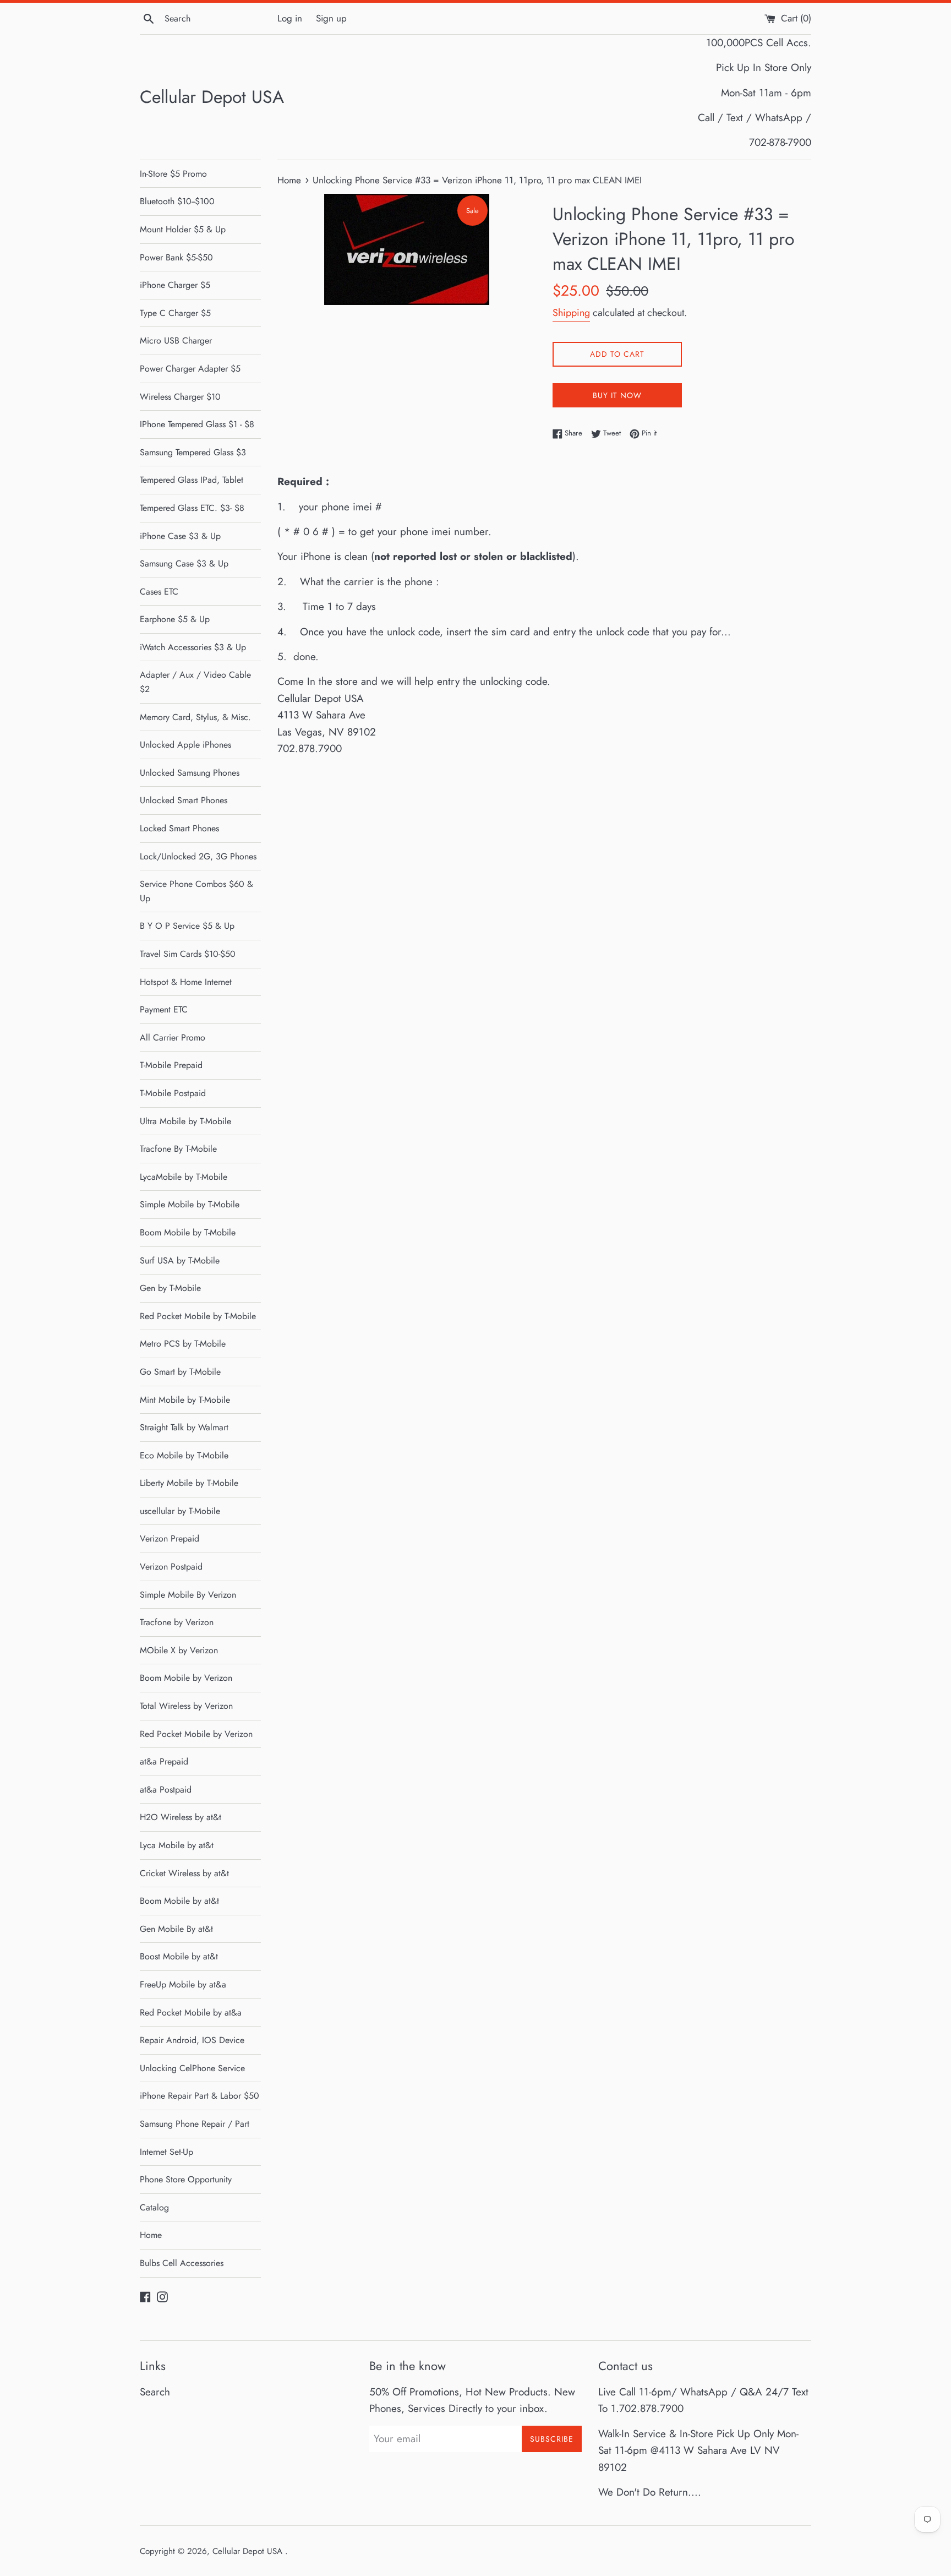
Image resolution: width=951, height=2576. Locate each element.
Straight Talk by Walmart (184, 1427)
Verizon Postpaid (171, 1567)
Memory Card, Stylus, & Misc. (195, 717)
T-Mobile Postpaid (173, 1093)
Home (151, 2235)
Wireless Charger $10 (180, 397)
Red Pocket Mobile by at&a (191, 2013)
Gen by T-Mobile (170, 1288)
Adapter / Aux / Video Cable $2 (195, 682)
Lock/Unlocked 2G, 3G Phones (198, 856)
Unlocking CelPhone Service (192, 2068)
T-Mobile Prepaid (171, 1065)
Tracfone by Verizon (177, 1622)
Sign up (331, 18)
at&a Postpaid (166, 1790)
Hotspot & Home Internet (186, 982)
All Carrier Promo (173, 1038)
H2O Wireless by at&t (181, 1817)
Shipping (571, 313)
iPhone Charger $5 (175, 285)
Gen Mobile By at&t (176, 1929)
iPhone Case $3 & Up (180, 536)
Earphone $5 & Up (175, 619)
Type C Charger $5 (175, 313)
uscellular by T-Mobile (180, 1511)
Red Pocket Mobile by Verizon (196, 1734)
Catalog (154, 2207)
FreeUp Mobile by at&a (183, 1984)
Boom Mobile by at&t (179, 1901)
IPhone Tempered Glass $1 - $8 (197, 424)
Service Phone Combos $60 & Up (196, 891)
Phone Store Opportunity (186, 2179)
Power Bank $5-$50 (176, 257)
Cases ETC (159, 592)
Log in (290, 18)
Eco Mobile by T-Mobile (184, 1455)
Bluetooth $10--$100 (177, 201)
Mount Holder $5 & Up (183, 229)
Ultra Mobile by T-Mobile (185, 1121)
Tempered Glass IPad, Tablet (192, 480)
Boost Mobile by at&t (179, 1956)
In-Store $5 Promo (173, 174)
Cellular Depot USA (212, 97)
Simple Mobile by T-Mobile (190, 1204)
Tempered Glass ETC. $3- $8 (192, 508)
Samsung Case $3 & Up (184, 563)
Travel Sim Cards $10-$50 (188, 954)
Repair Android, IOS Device (192, 2040)
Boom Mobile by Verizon (186, 1678)
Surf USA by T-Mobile (180, 1260)
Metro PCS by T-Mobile (183, 1344)
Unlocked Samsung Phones (190, 773)
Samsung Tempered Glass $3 (193, 452)
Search (155, 2392)
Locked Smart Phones (179, 828)
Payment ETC (164, 1009)
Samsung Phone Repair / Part (195, 2124)
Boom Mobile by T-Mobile (188, 1232)
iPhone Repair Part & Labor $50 (200, 2096)
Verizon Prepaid (170, 1538)
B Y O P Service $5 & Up (187, 926)
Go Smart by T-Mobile (180, 1372)
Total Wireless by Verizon (186, 1706)
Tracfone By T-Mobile (178, 1149)
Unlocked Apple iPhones (185, 745)
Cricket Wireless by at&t (184, 1873)
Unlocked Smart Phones (184, 800)
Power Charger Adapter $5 (190, 369)
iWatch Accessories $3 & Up (193, 647)
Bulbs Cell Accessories (182, 2263)
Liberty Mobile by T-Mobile (189, 1483)
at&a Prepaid (164, 1761)
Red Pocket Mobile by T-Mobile (198, 1316)
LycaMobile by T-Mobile (184, 1177)
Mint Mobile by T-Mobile (185, 1400)
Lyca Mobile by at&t (177, 1845)
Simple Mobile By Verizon (188, 1595)
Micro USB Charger (176, 341)
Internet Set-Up (166, 2152)
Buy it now (617, 395)
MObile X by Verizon (179, 1650)
